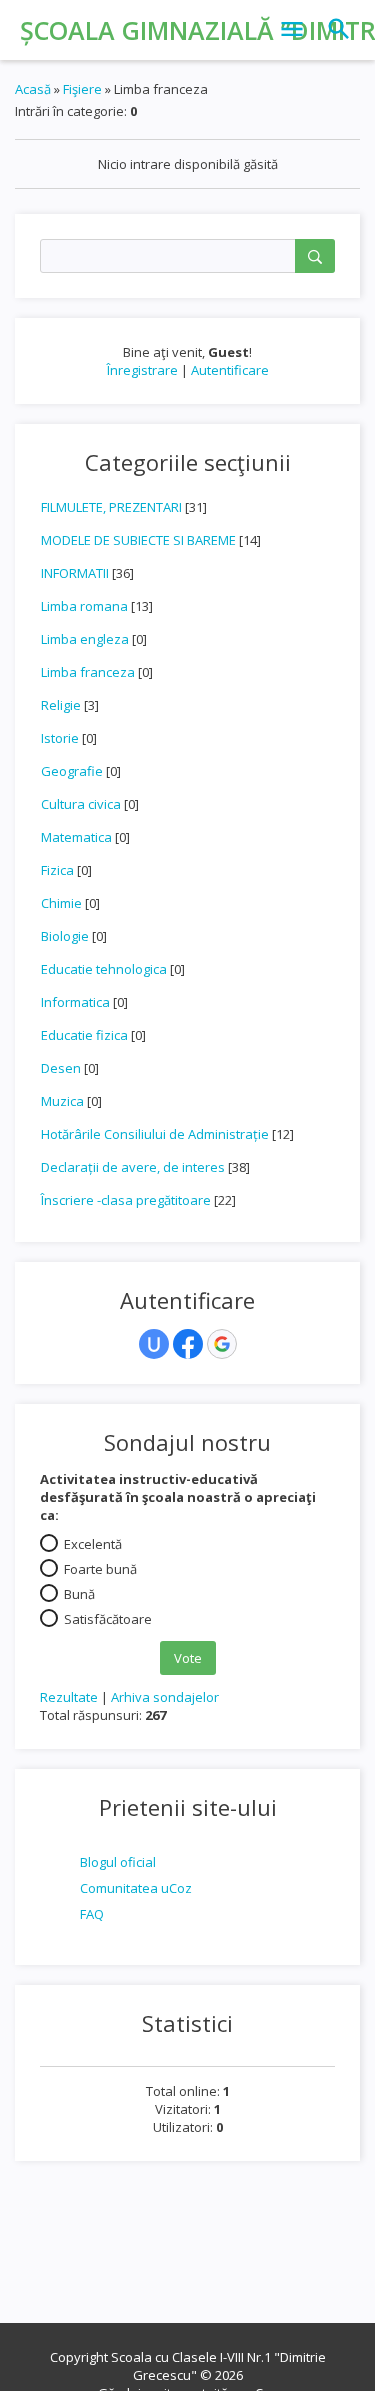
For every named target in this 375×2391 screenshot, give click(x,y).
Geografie (72, 771)
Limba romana (84, 606)
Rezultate (69, 1697)
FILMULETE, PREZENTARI (111, 507)
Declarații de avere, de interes (133, 1167)
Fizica (57, 870)
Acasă (33, 89)
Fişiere (82, 89)
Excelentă (93, 1544)
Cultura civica (81, 804)
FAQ (92, 1914)
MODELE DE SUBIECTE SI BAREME (138, 540)
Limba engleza (85, 639)
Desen (61, 1068)
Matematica (76, 837)
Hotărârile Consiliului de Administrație (155, 1134)
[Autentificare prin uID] (154, 1344)
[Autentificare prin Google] (222, 1344)
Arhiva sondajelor (165, 1697)
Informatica (75, 1002)
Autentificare (230, 370)
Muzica (62, 1101)
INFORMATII (75, 573)
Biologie (65, 936)
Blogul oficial (118, 1862)
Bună (79, 1594)
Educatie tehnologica (104, 969)
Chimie (61, 903)
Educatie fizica (84, 1035)
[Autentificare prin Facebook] (188, 1344)
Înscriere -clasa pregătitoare (126, 1200)
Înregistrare (142, 370)
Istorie (60, 738)
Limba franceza (88, 672)
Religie (61, 705)
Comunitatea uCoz (136, 1888)
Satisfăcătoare (108, 1619)
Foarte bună (100, 1569)
